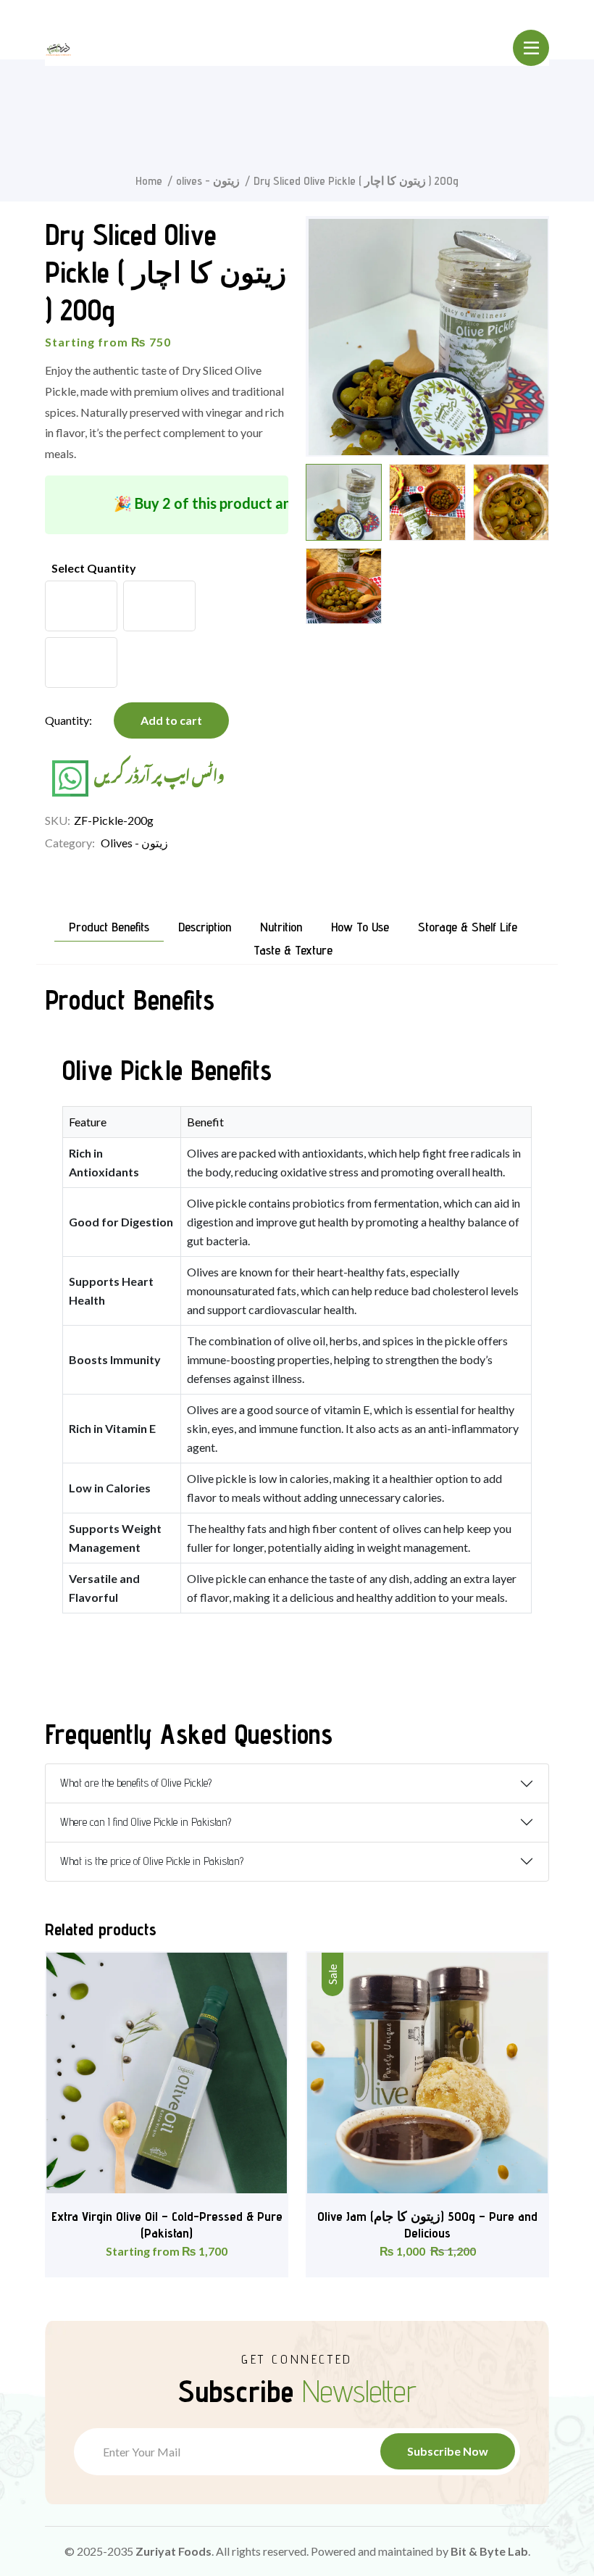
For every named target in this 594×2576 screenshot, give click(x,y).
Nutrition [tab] (281, 927)
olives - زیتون (208, 181)
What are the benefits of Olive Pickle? (136, 1783)
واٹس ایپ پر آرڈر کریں (158, 773)
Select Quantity (94, 568)
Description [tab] (205, 927)
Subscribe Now (448, 2451)
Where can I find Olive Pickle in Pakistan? (146, 1822)
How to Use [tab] (360, 927)
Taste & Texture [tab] (293, 951)
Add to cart (171, 720)
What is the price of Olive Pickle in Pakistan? (152, 1861)
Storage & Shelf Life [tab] (468, 927)
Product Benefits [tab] (109, 927)
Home (149, 181)
